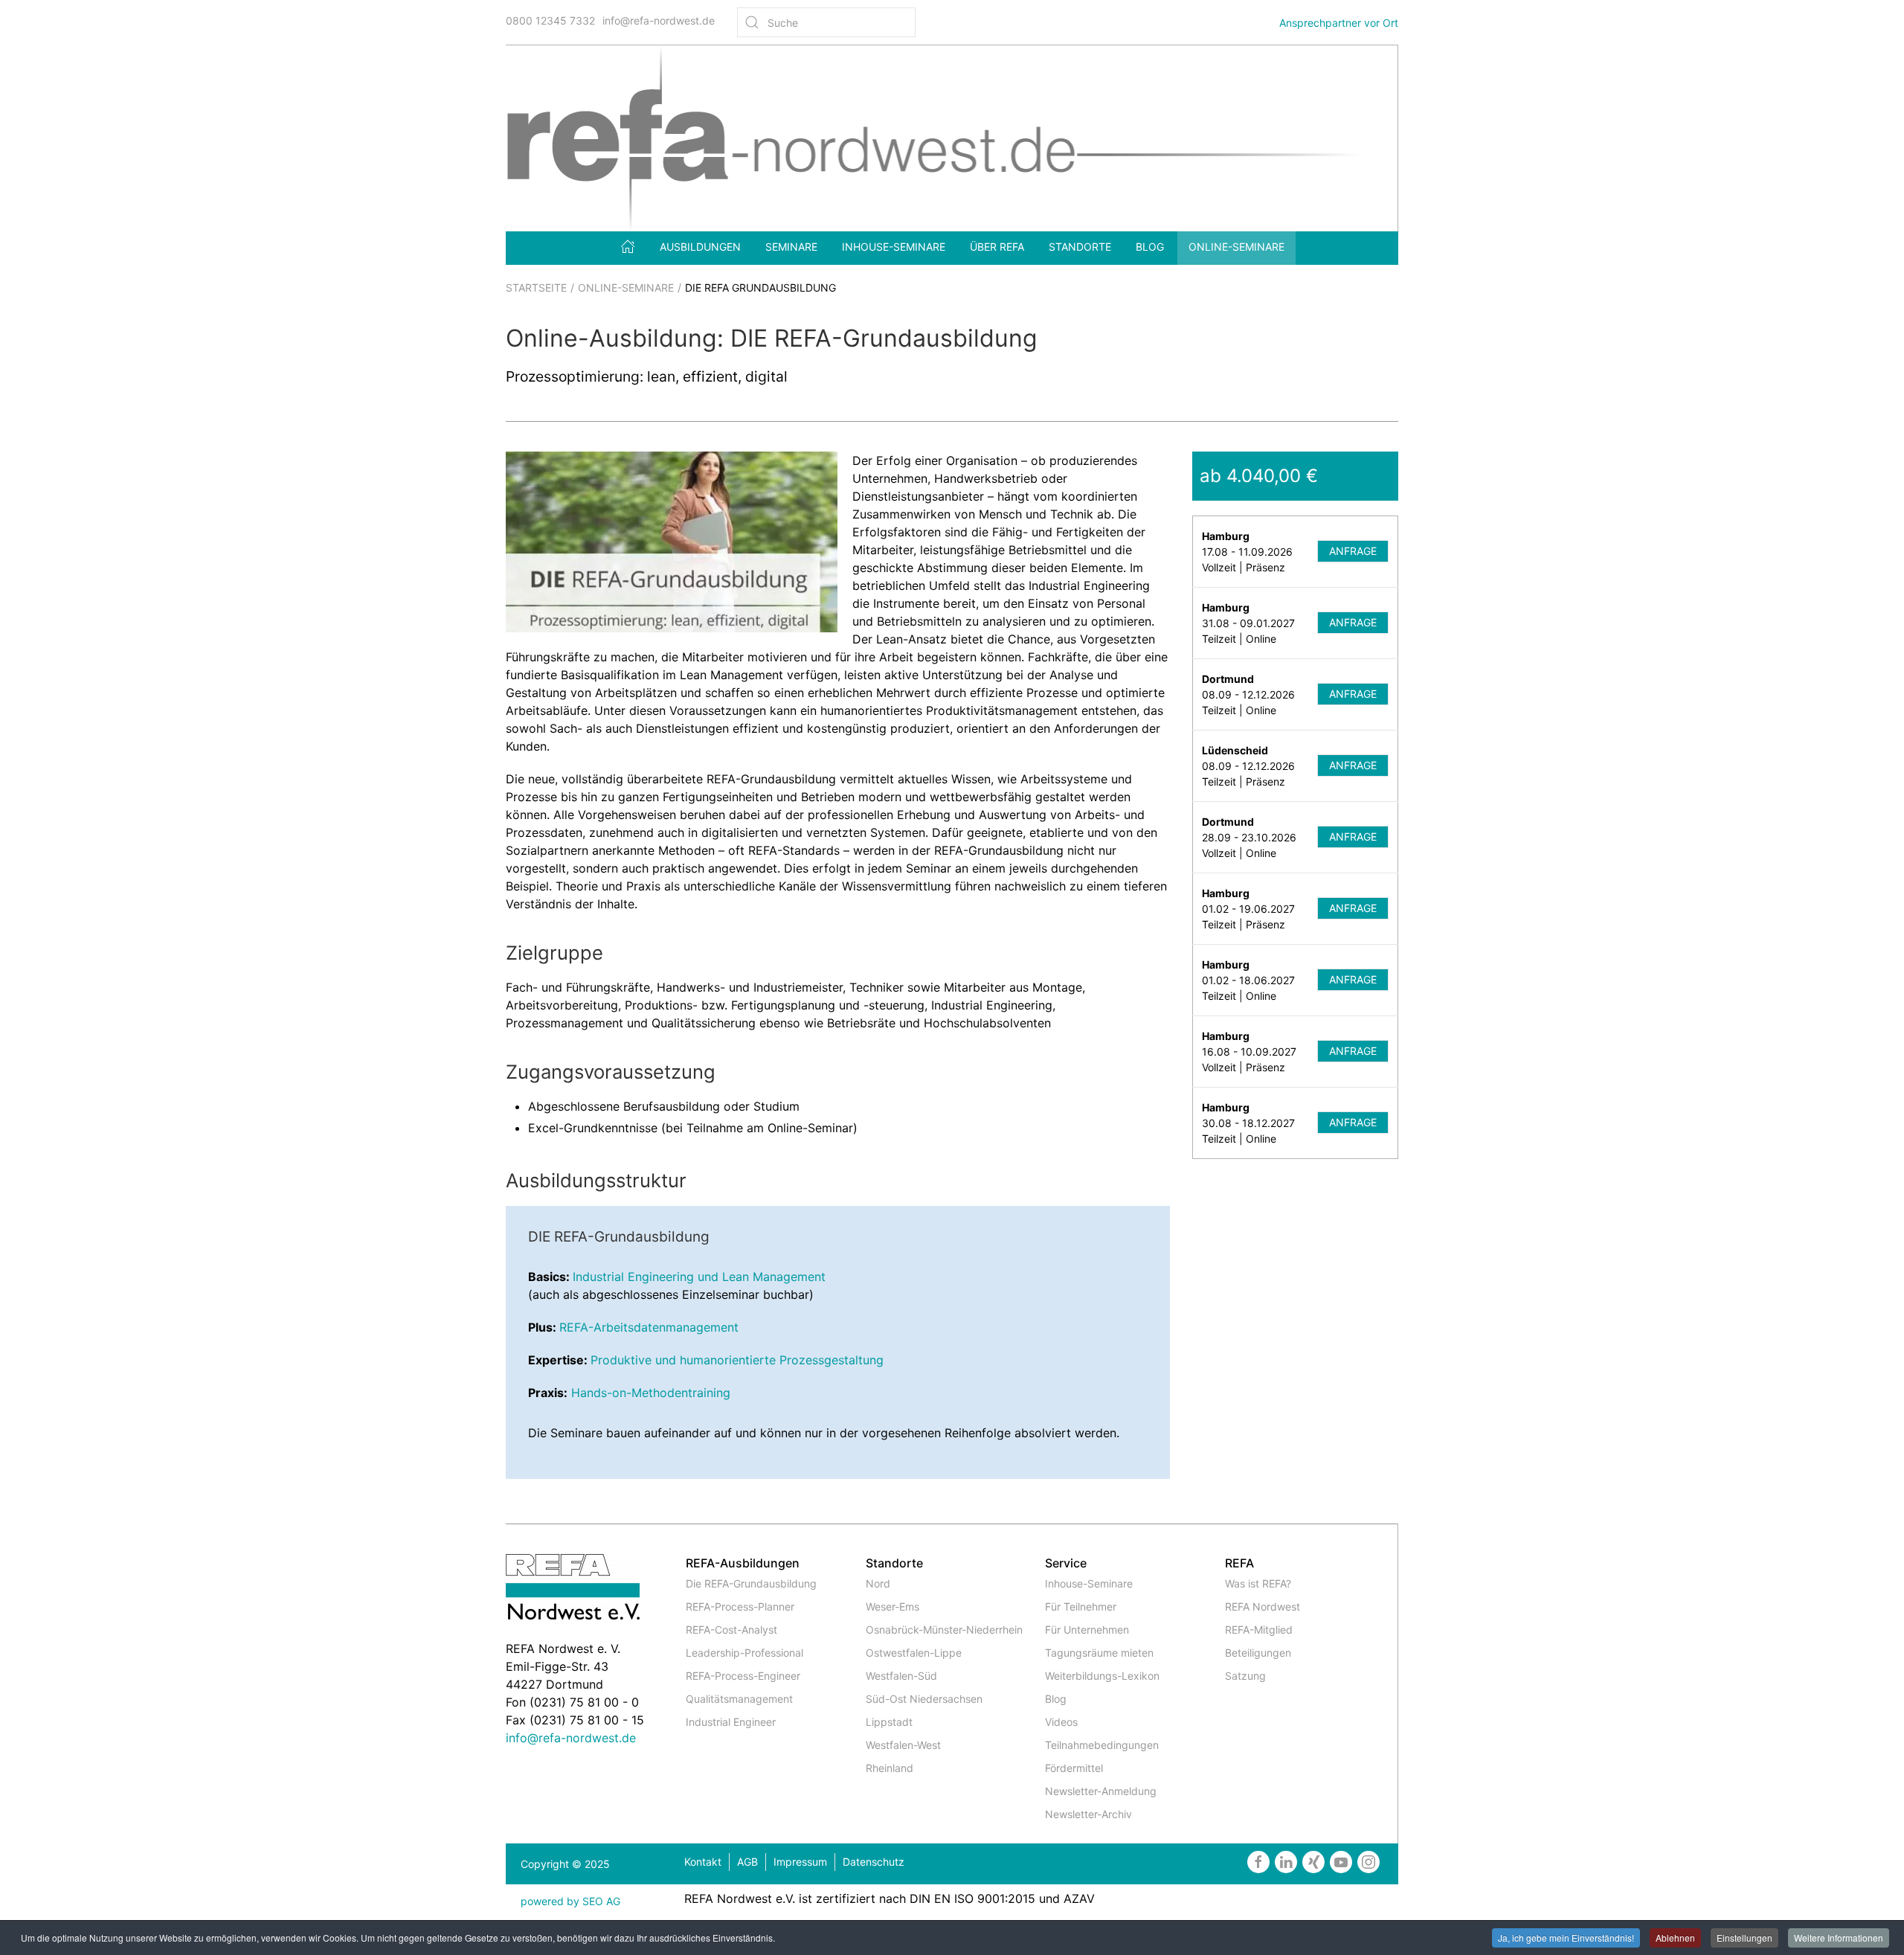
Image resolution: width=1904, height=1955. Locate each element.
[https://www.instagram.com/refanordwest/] (1368, 1862)
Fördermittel (1074, 1768)
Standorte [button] (1080, 247)
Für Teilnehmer (1081, 1606)
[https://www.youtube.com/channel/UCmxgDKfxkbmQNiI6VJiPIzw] (1341, 1862)
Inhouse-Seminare (894, 247)
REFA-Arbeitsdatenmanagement (649, 1327)
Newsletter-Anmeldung (1101, 1791)
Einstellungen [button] (1744, 1938)
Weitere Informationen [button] (1839, 1938)
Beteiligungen (1258, 1653)
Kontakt (703, 1862)
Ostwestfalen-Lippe (914, 1653)
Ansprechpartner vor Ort (1339, 23)
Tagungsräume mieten (1099, 1653)
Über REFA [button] (997, 247)
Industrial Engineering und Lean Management (699, 1277)
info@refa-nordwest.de (659, 20)
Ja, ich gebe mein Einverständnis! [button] (1566, 1938)
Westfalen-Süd (901, 1676)
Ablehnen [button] (1675, 1938)
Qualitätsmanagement (739, 1699)
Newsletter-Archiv (1088, 1814)
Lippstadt (889, 1722)
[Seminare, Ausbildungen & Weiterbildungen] (628, 246)
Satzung (1245, 1676)
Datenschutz (874, 1862)
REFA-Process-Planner (740, 1606)
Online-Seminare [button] (1236, 247)
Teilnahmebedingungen (1102, 1745)
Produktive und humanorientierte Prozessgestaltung (737, 1360)
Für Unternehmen (1087, 1630)
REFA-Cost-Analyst (731, 1630)
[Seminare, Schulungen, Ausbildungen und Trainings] (952, 137)
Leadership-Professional (744, 1653)
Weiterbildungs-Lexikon (1102, 1676)
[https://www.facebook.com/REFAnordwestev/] (1258, 1862)
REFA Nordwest (1263, 1606)
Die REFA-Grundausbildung (751, 1583)
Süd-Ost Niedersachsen (924, 1699)
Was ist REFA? (1258, 1583)
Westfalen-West (903, 1745)
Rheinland (890, 1768)
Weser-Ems (892, 1606)
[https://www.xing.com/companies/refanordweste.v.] (1313, 1862)
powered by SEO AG (570, 1901)
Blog (1150, 247)
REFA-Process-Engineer (743, 1676)
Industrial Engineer (731, 1722)
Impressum (800, 1862)
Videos (1061, 1722)
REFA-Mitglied (1259, 1630)
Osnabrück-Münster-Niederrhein (944, 1630)
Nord (878, 1583)
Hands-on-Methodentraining (651, 1393)
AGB (747, 1862)
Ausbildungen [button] (700, 247)
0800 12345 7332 (550, 20)
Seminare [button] (791, 247)
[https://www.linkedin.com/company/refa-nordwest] (1286, 1862)
